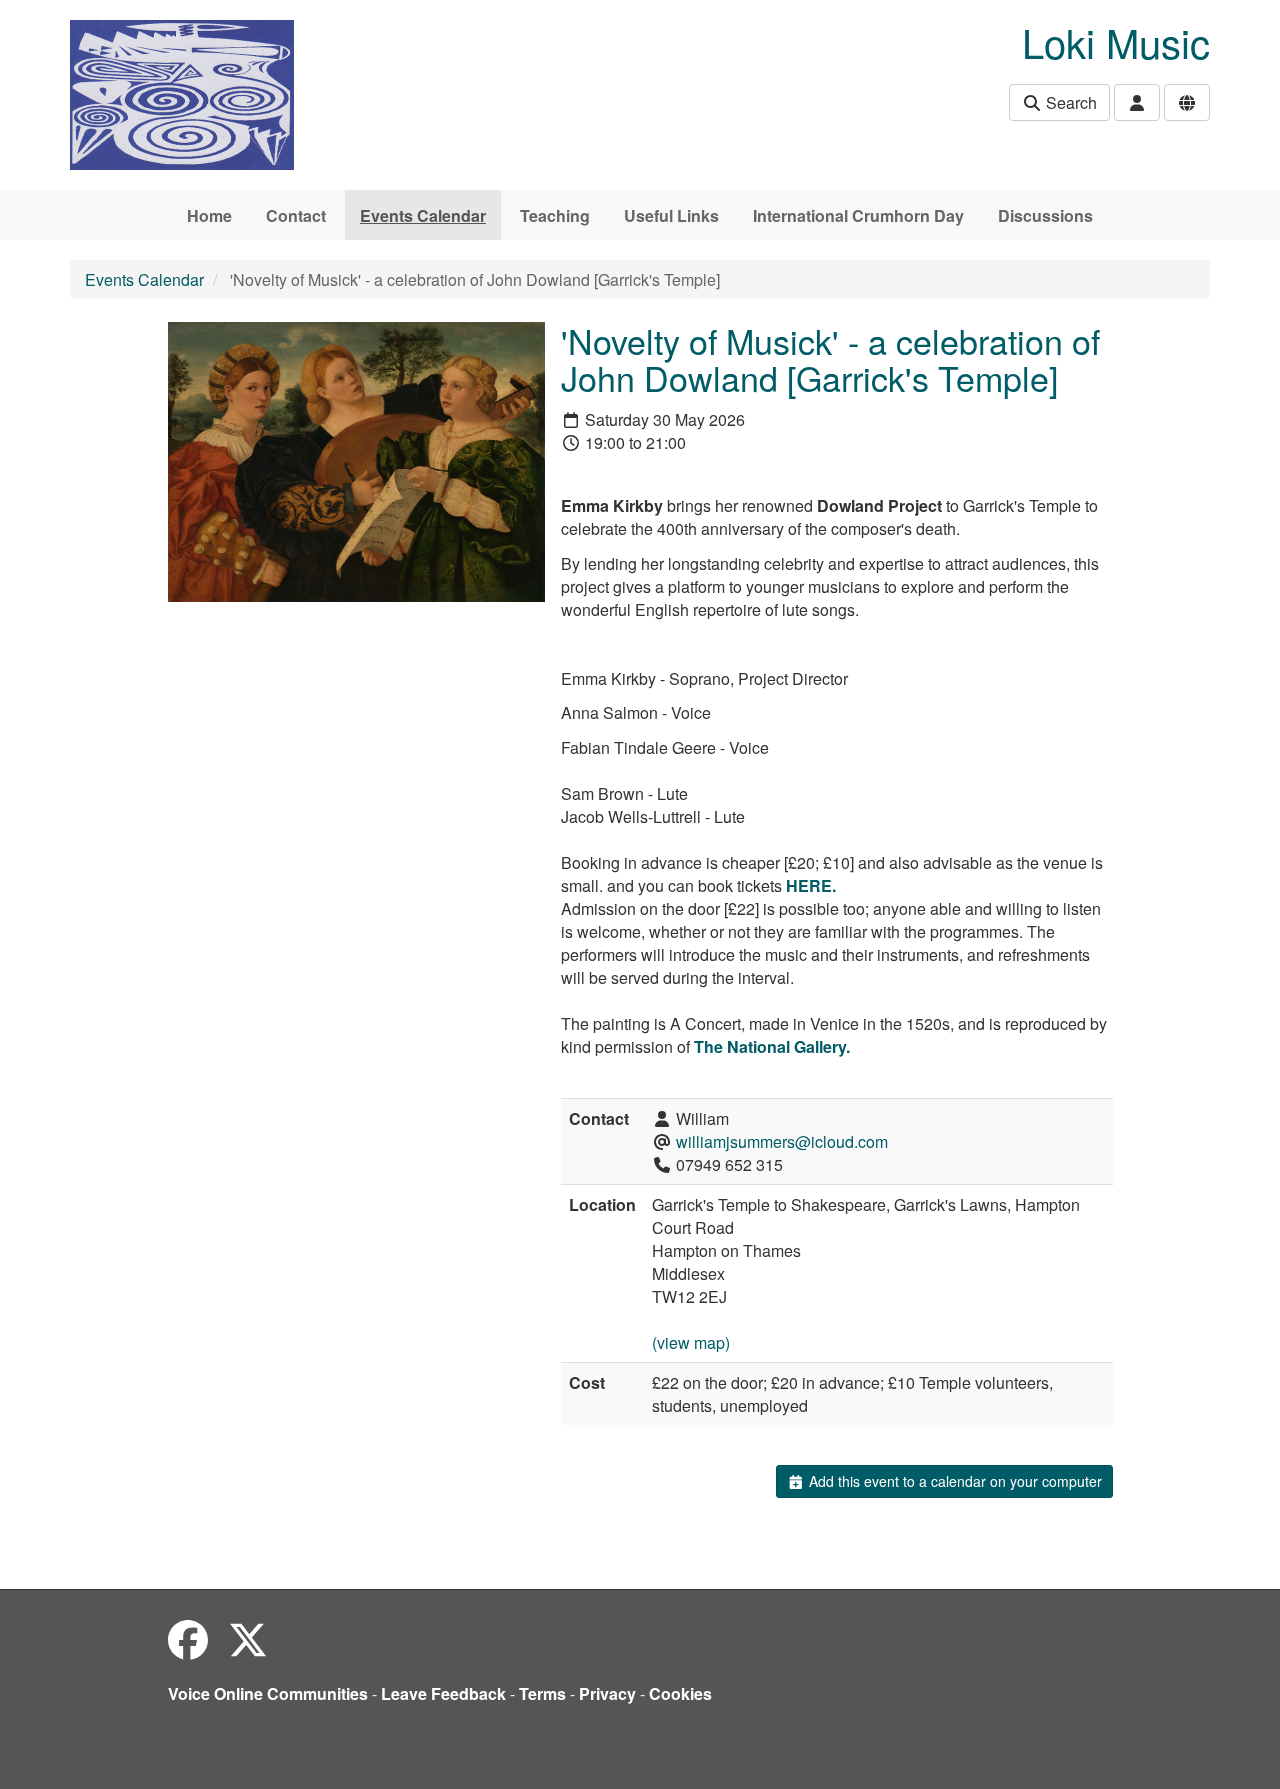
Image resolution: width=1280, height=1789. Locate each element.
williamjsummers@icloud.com (782, 1141)
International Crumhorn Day (858, 215)
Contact (296, 215)
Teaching (555, 215)
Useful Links (671, 215)
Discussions (1045, 215)
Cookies (680, 1693)
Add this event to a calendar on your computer (953, 1481)
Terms (542, 1693)
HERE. (811, 885)
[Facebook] (188, 1638)
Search (1069, 102)
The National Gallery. (772, 1046)
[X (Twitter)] (248, 1638)
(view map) (691, 1342)
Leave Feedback (443, 1693)
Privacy (607, 1693)
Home (209, 215)
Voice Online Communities (268, 1693)
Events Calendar (423, 215)
